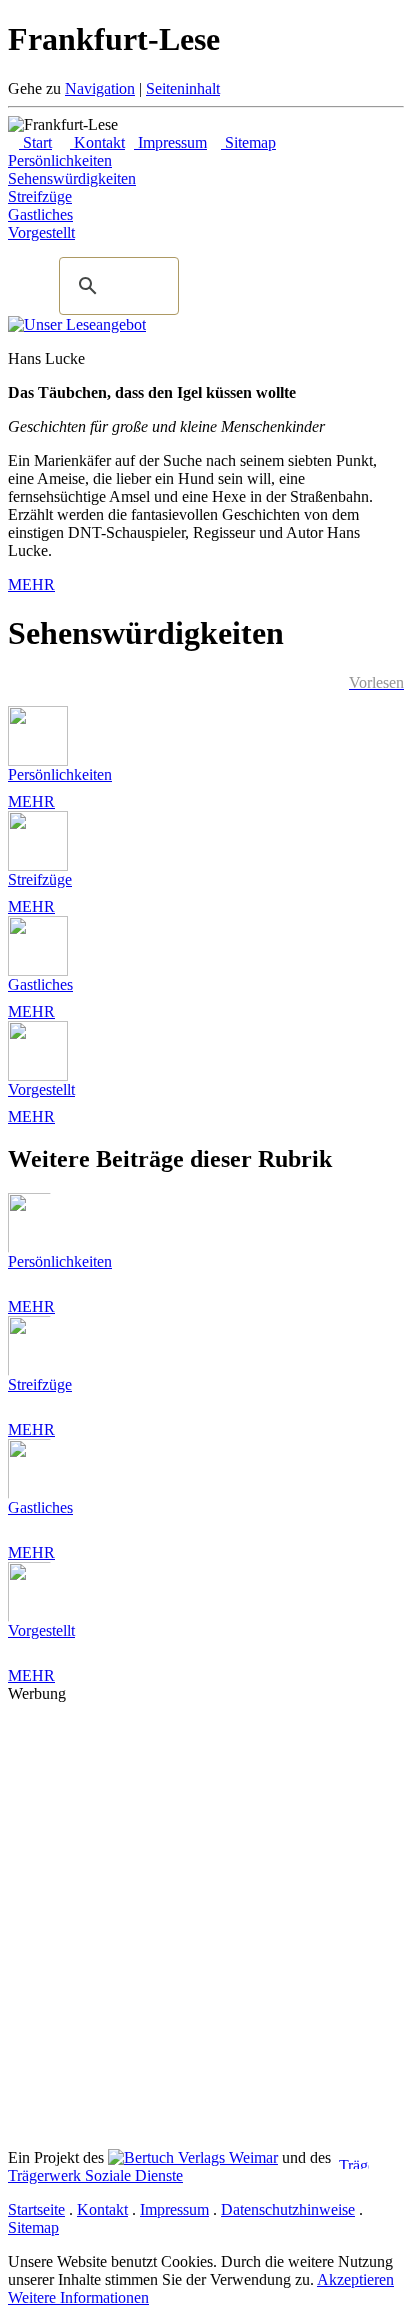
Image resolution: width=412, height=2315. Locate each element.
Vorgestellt (41, 1089)
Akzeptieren (355, 2279)
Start (35, 142)
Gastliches (40, 984)
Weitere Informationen (78, 2297)
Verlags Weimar (226, 2157)
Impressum (170, 142)
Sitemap (248, 142)
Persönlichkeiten (60, 774)
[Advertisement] (206, 1909)
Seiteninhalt (183, 88)
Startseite (36, 2209)
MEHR (31, 584)
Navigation (100, 88)
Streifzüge (40, 879)
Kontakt (97, 142)
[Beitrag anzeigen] (38, 760)
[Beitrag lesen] (77, 324)
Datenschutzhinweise (288, 2209)
